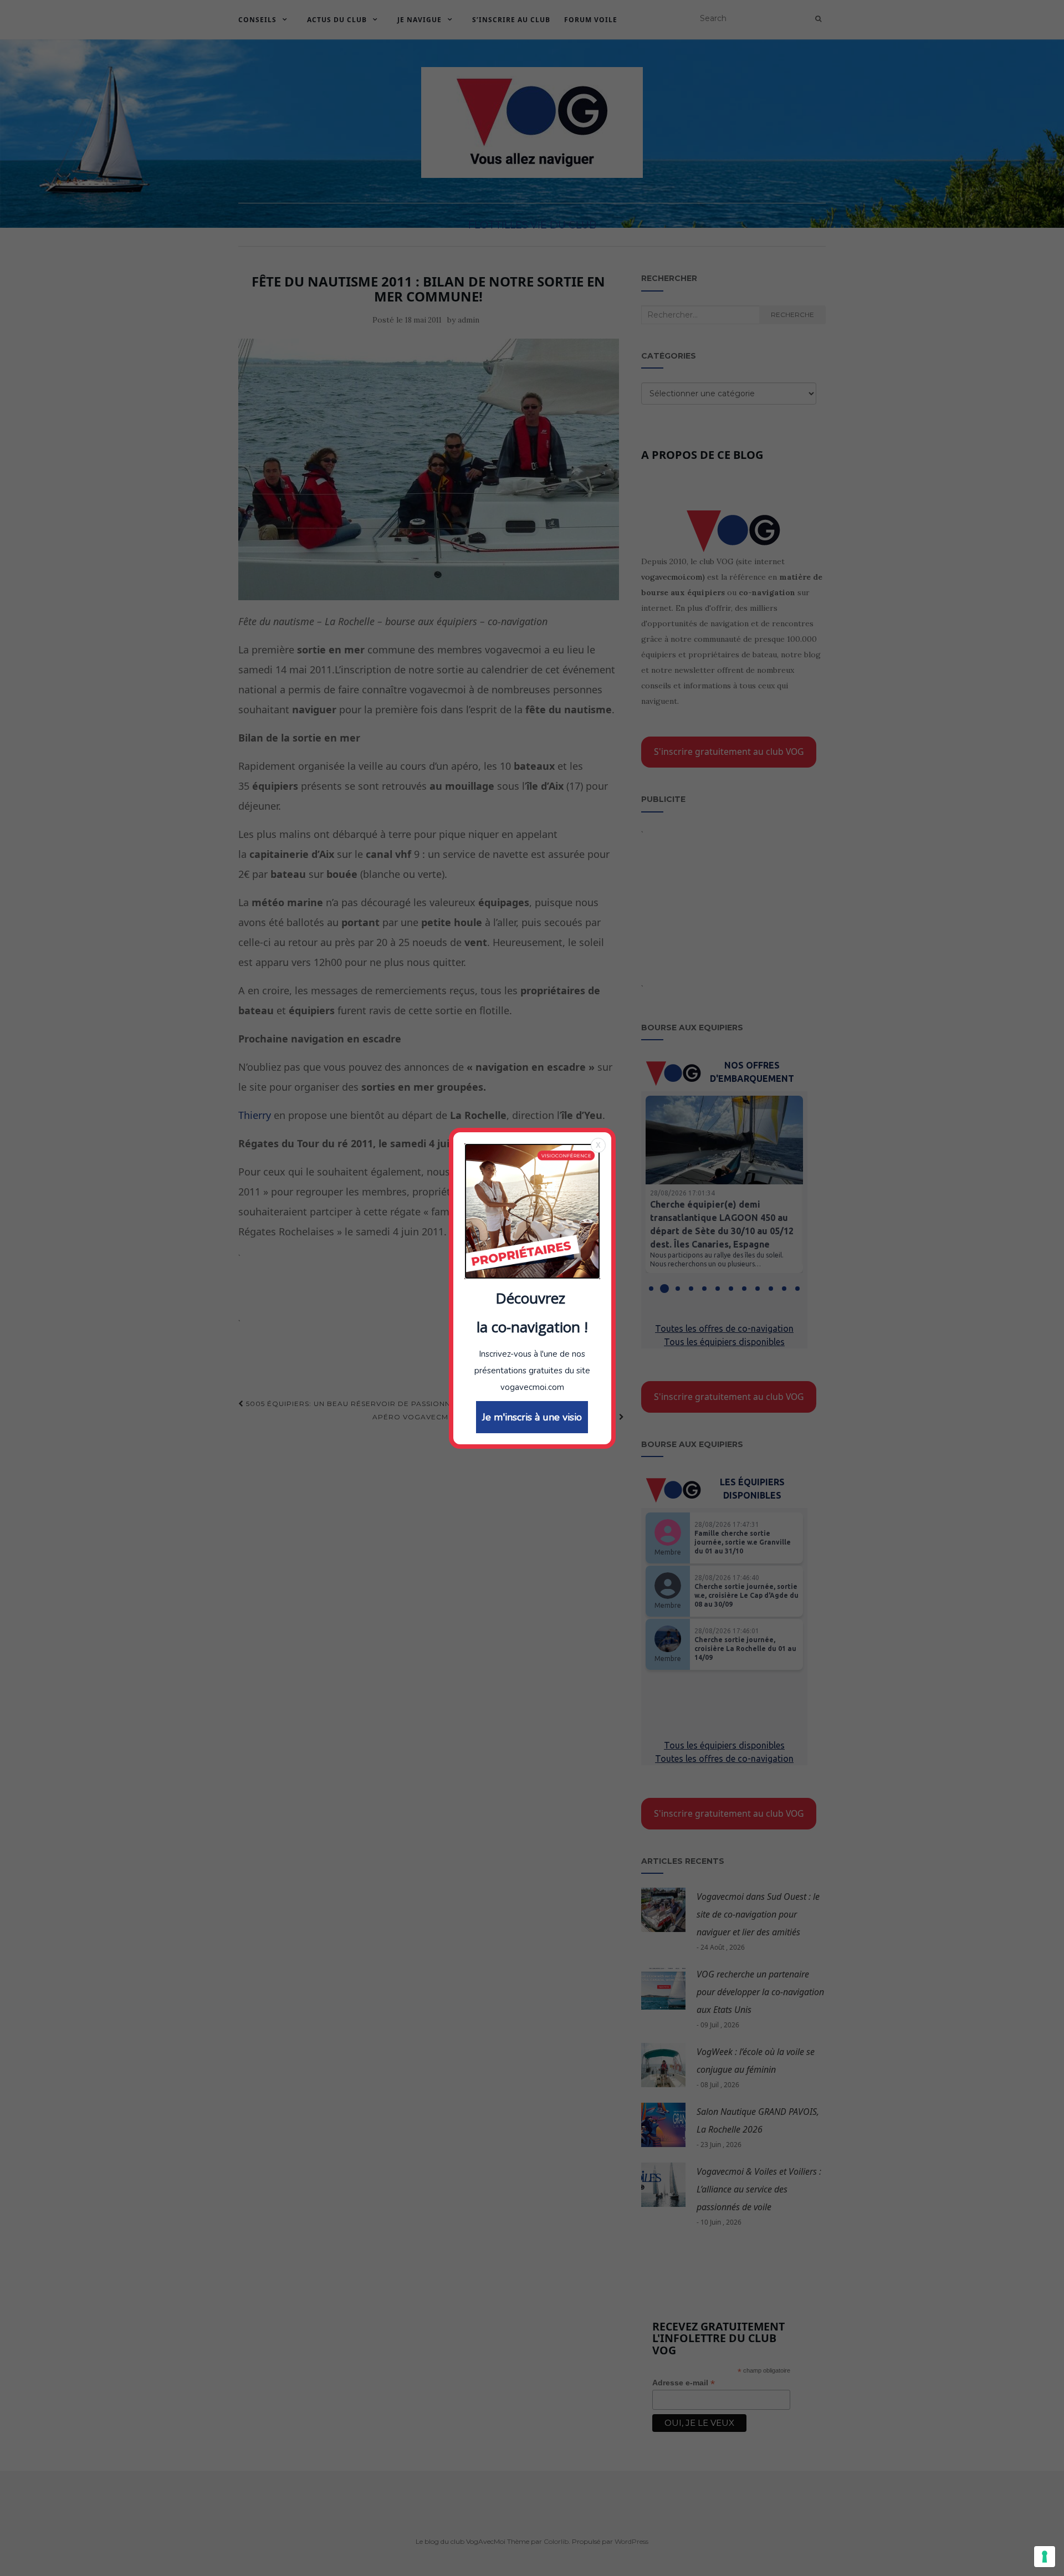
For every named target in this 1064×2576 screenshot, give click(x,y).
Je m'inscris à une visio (532, 1417)
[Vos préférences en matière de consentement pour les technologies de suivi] (1045, 2557)
